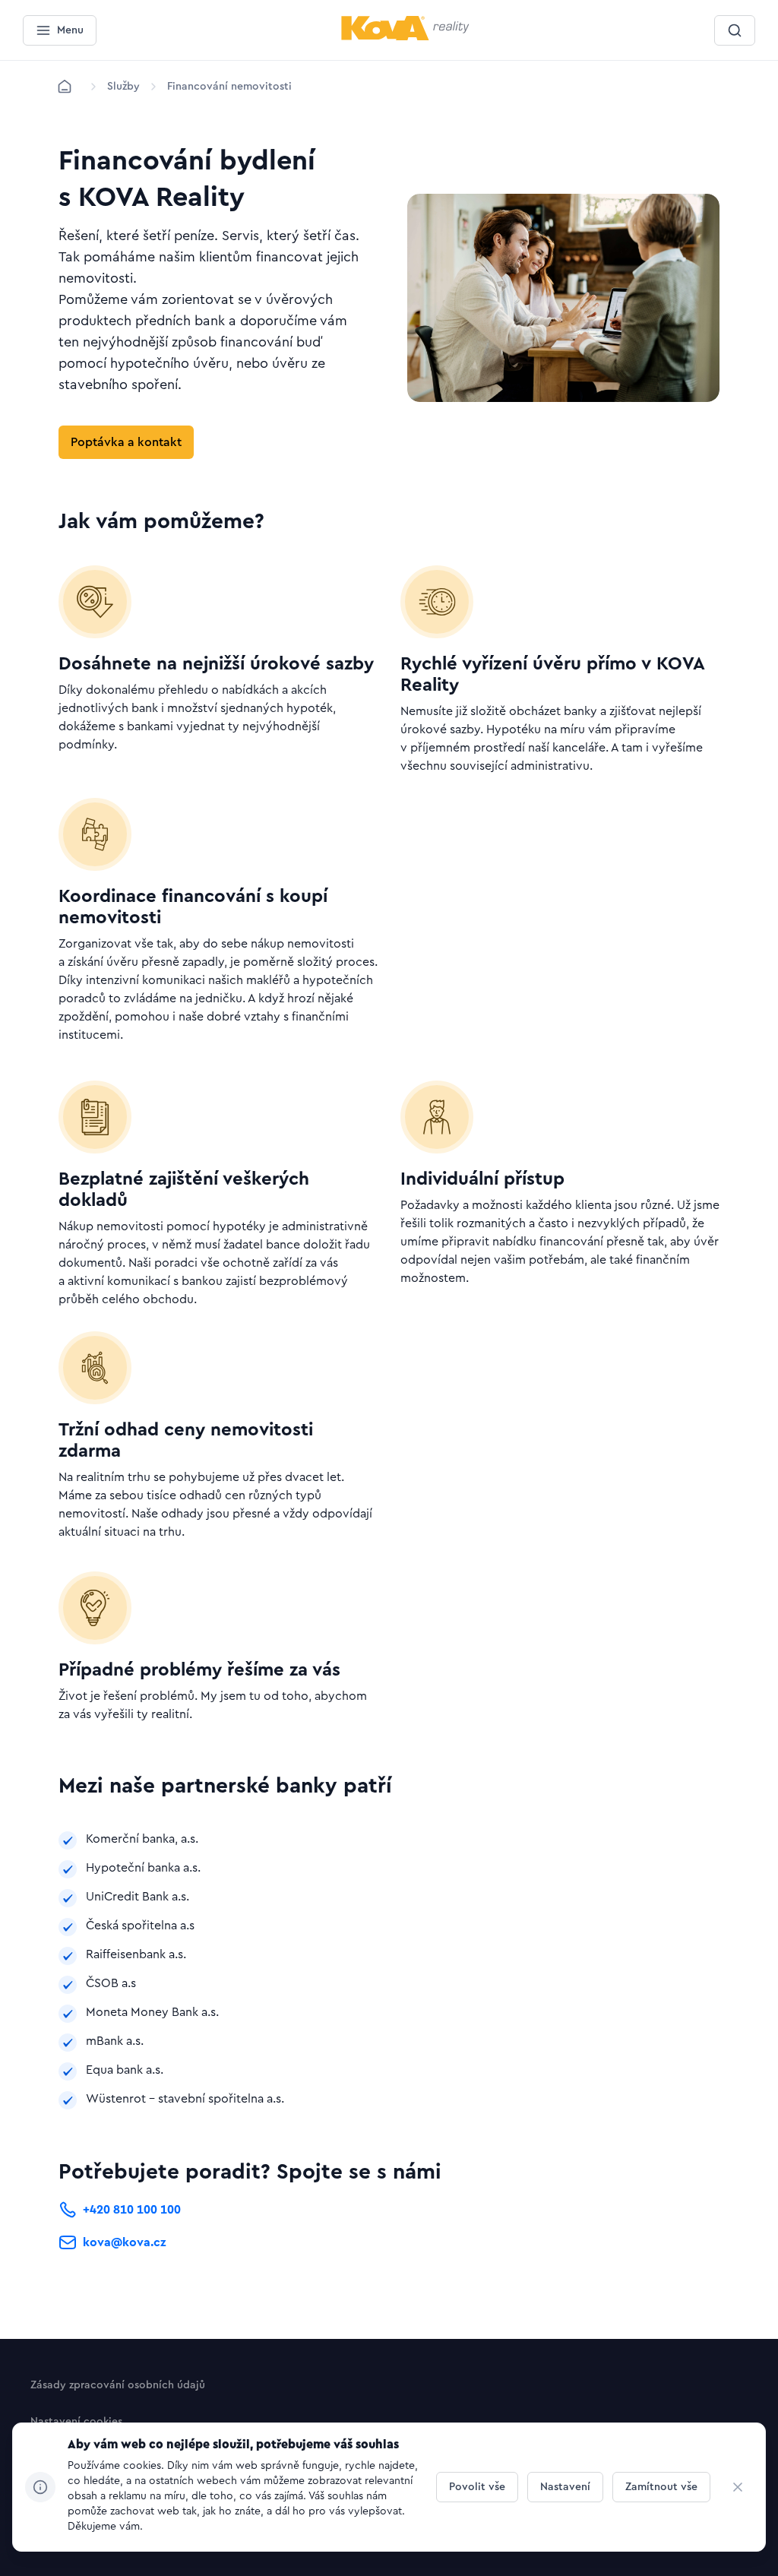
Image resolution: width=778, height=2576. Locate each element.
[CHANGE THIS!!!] (738, 2487)
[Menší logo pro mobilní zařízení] (405, 37)
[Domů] (65, 87)
